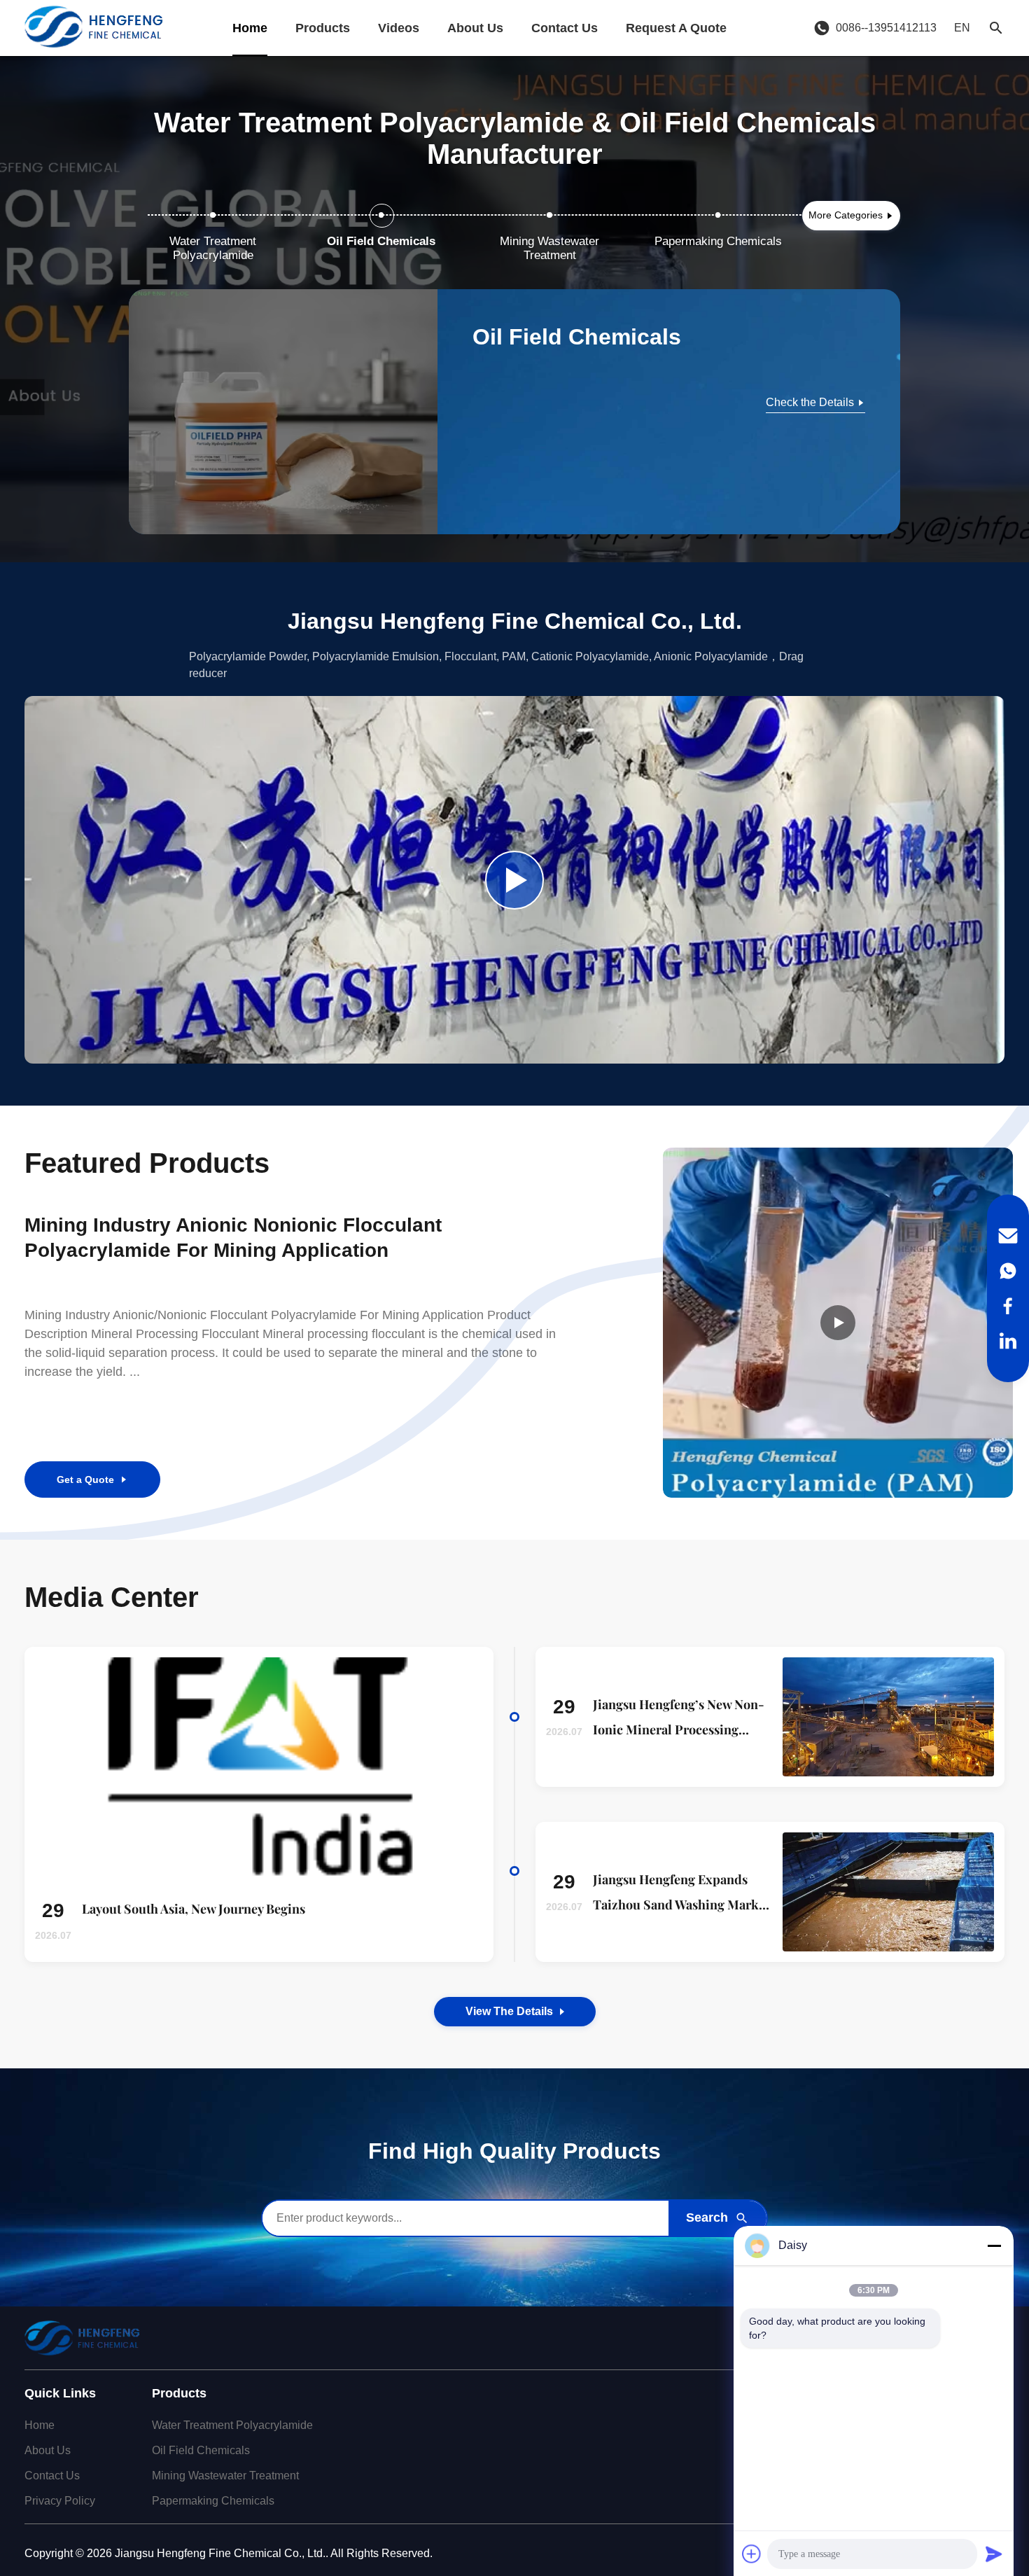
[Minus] (994, 2246)
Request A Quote (676, 28)
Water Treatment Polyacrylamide (232, 2425)
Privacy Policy (60, 2501)
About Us (475, 28)
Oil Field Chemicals (201, 2450)
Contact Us (565, 28)
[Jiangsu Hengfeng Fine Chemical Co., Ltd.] (93, 28)
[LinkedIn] (1008, 1341)
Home (250, 28)
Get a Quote (85, 1480)
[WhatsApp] (1008, 1271)
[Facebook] (1008, 1306)
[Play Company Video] (514, 880)
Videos (399, 28)
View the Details (509, 2011)
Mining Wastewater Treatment (225, 2476)
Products (323, 28)
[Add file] (752, 2554)
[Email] (1008, 1236)
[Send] (994, 2554)
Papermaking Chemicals (213, 2501)
